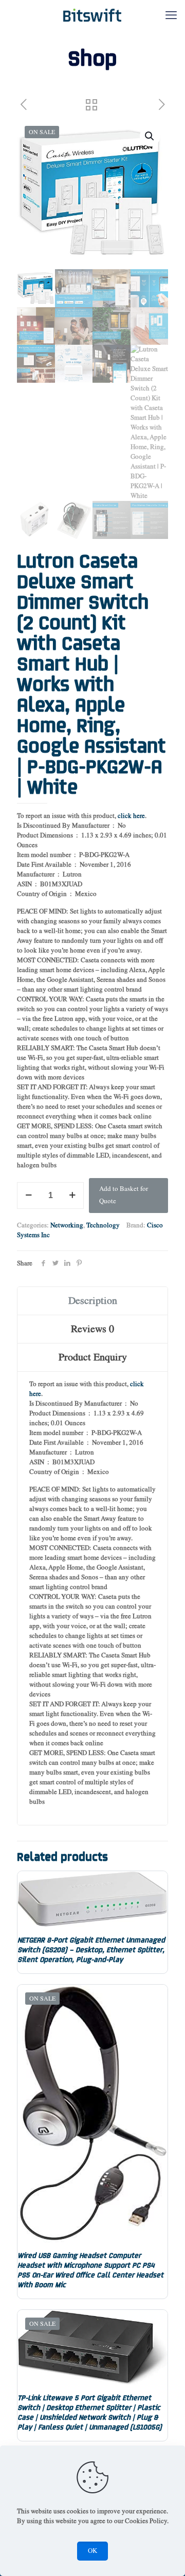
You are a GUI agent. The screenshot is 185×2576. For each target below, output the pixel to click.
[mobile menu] (171, 15)
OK (92, 2551)
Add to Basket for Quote (124, 1195)
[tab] (92, 1301)
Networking (67, 1226)
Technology (103, 1226)
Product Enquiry (93, 1357)
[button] (150, 136)
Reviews (92, 1329)
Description (93, 1301)
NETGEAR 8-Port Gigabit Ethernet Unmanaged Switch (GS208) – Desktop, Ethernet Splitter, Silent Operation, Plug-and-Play (91, 1949)
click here (131, 816)
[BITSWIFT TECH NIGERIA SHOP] (92, 15)
